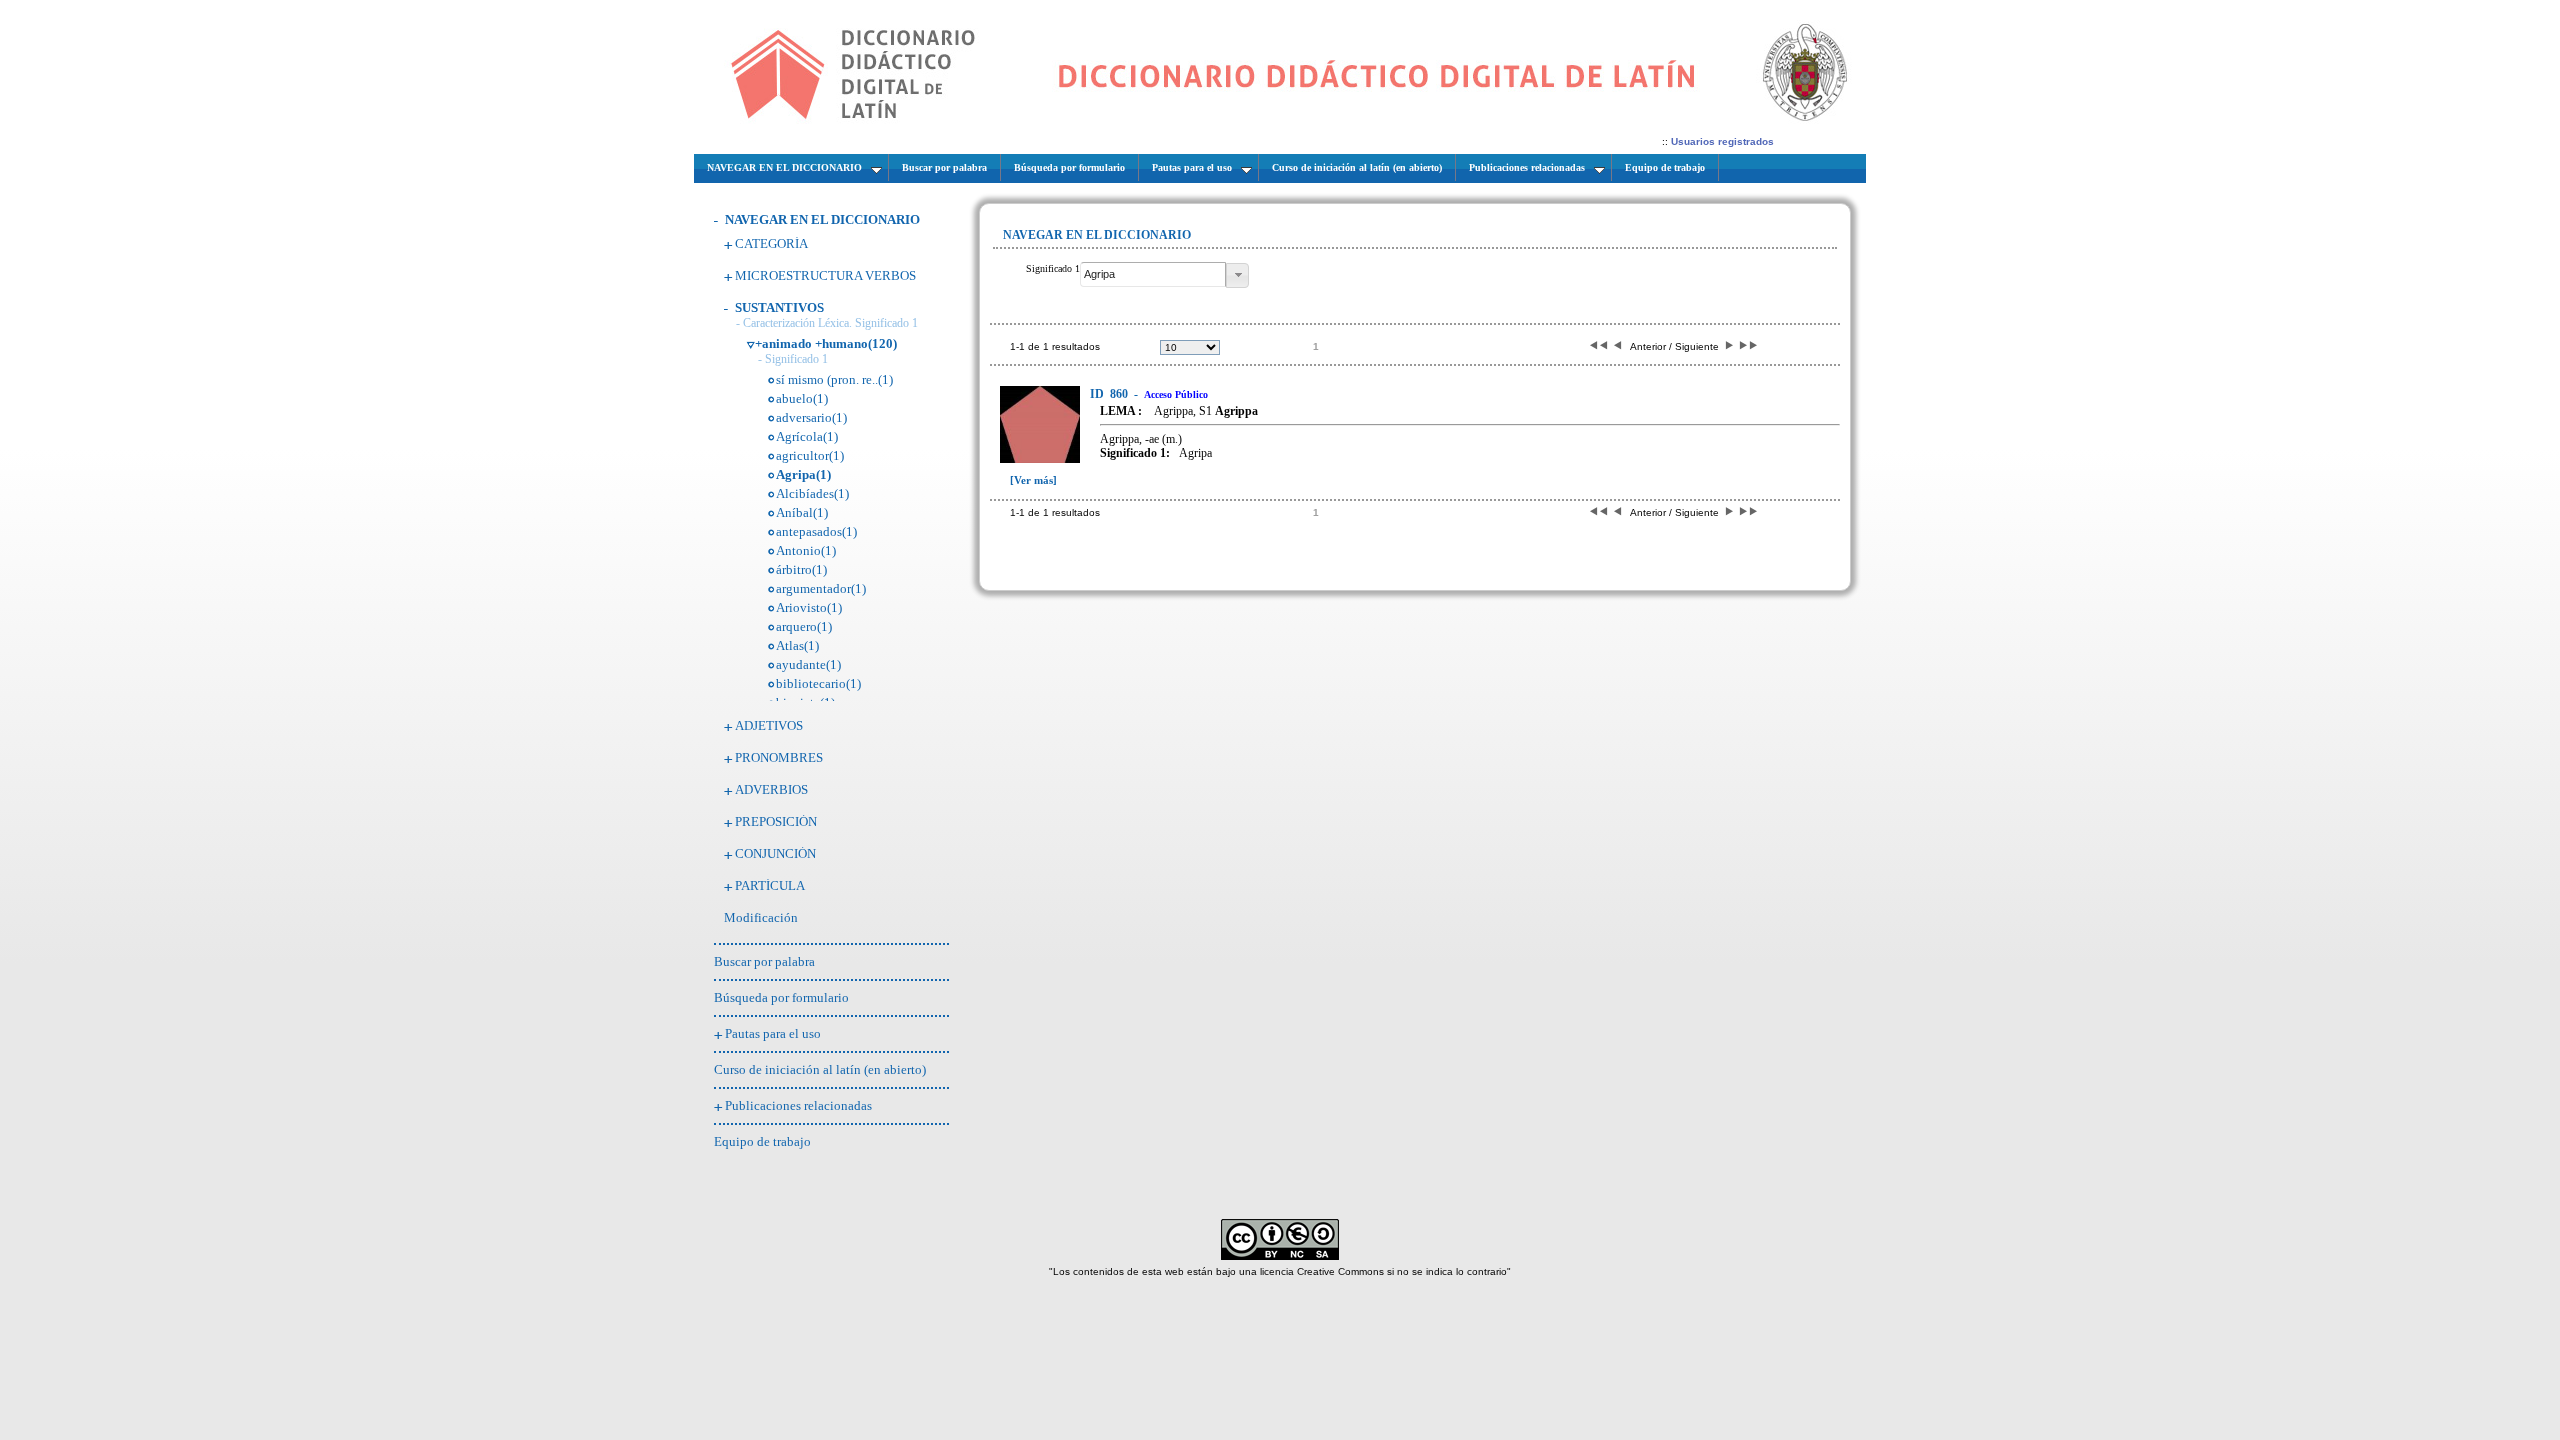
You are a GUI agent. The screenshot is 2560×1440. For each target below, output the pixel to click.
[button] (1237, 275)
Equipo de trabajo (762, 1141)
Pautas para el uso (773, 1033)
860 (1110, 394)
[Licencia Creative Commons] (1280, 1256)
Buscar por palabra (764, 961)
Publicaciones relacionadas (798, 1105)
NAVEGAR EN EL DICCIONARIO (822, 219)
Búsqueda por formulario (781, 997)
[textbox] (1153, 274)
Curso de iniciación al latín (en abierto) (820, 1069)
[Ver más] (1033, 480)
